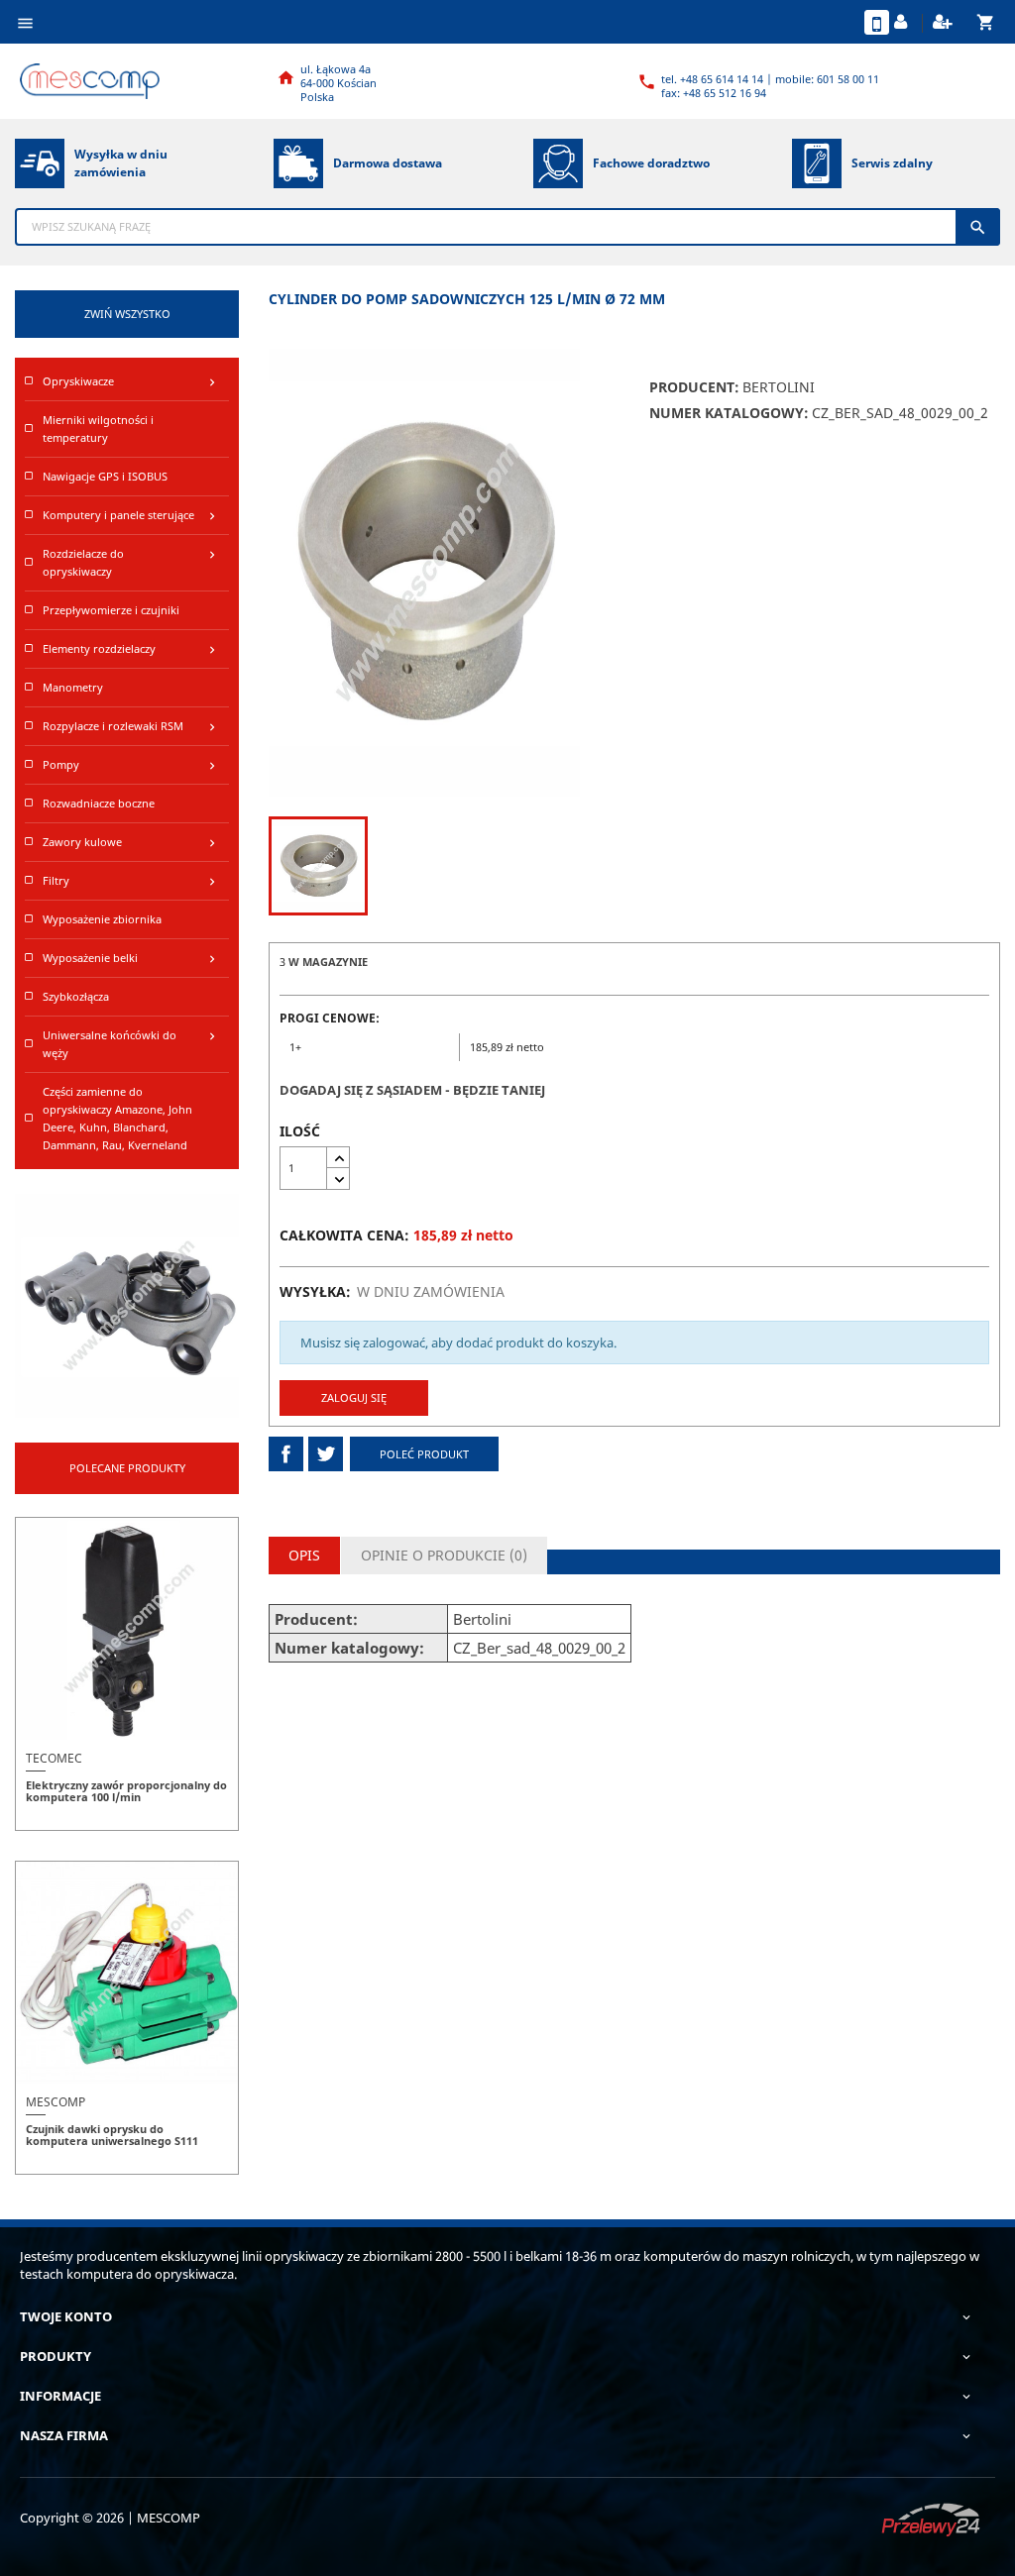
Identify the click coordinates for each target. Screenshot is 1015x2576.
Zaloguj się (354, 1397)
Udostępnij (286, 1454)
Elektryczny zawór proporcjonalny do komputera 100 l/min (126, 1791)
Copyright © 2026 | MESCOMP (110, 2518)
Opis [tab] (304, 1555)
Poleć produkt (424, 1454)
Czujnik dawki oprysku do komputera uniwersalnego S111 (112, 2135)
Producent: (694, 387)
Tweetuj (326, 1454)
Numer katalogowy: (729, 413)
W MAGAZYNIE (328, 962)
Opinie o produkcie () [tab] (444, 1555)
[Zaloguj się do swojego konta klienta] (903, 23)
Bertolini (779, 387)
